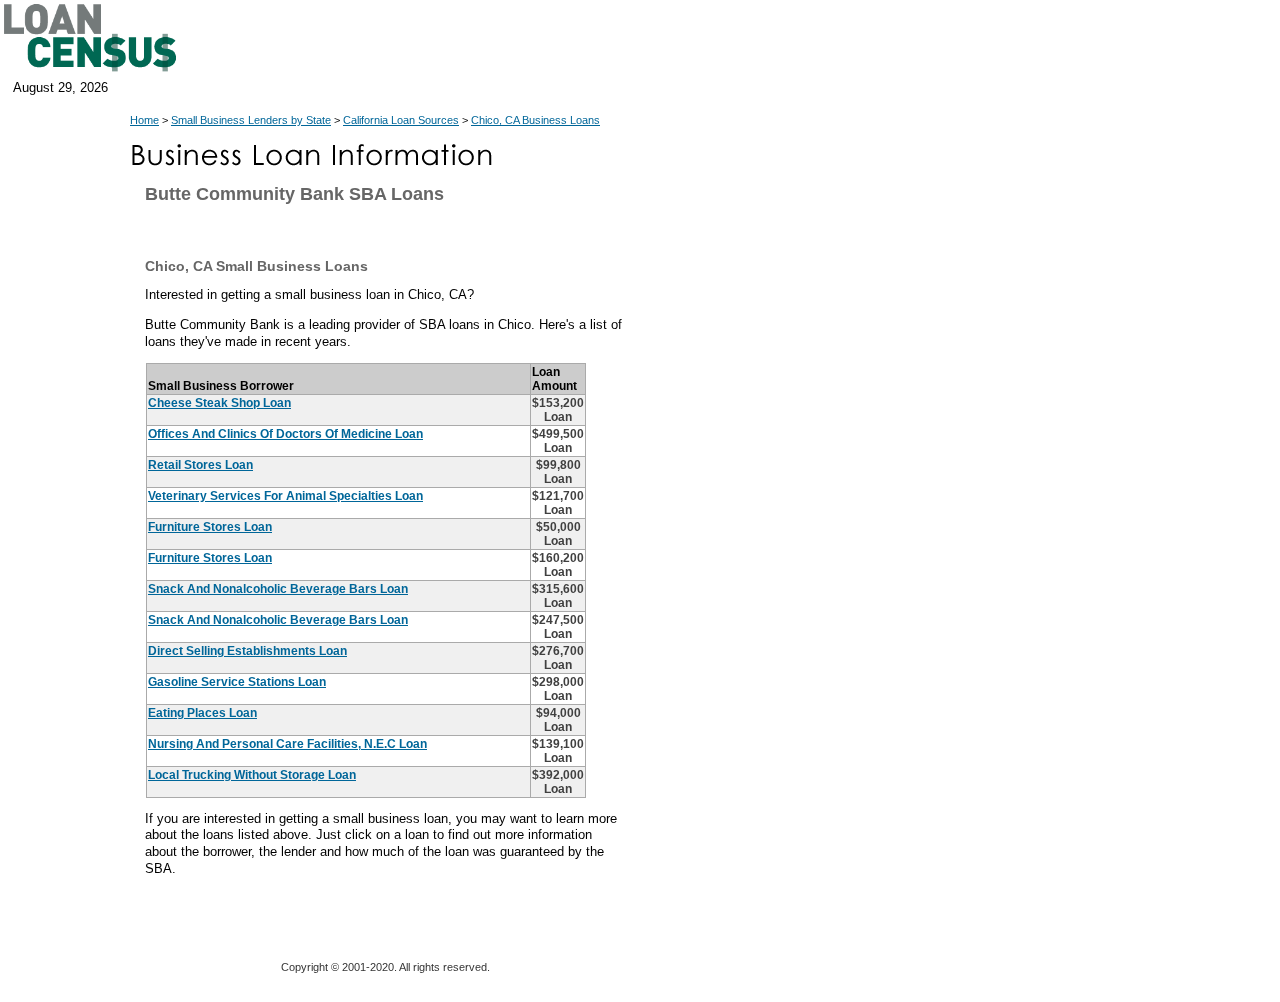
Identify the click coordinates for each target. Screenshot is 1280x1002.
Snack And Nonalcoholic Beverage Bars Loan (278, 589)
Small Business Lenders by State (251, 120)
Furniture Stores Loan (210, 527)
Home (144, 120)
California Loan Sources (401, 120)
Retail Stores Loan (200, 465)
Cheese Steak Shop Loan (219, 403)
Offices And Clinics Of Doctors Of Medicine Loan (285, 434)
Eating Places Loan (202, 713)
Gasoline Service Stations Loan (237, 682)
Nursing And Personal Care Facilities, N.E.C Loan (287, 744)
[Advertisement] (810, 590)
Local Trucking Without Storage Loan (252, 775)
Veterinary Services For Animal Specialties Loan (285, 496)
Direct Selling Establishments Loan (247, 651)
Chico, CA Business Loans (535, 120)
